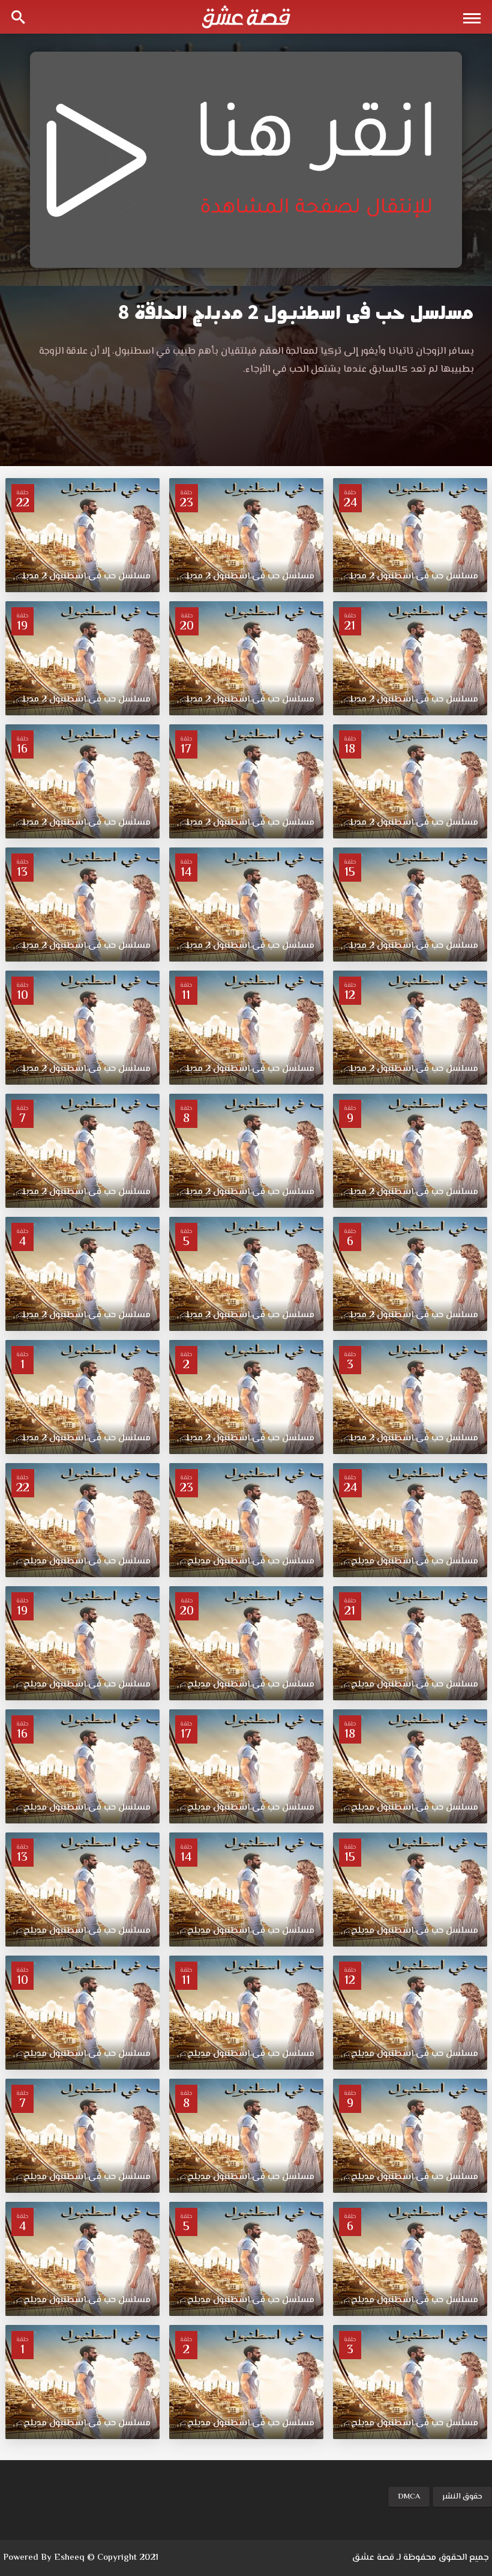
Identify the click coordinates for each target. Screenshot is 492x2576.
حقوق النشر (462, 2497)
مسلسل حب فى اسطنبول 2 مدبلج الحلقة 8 (296, 313)
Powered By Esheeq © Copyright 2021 (81, 2558)
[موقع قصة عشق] (246, 17)
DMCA (409, 2497)
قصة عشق (373, 2558)
